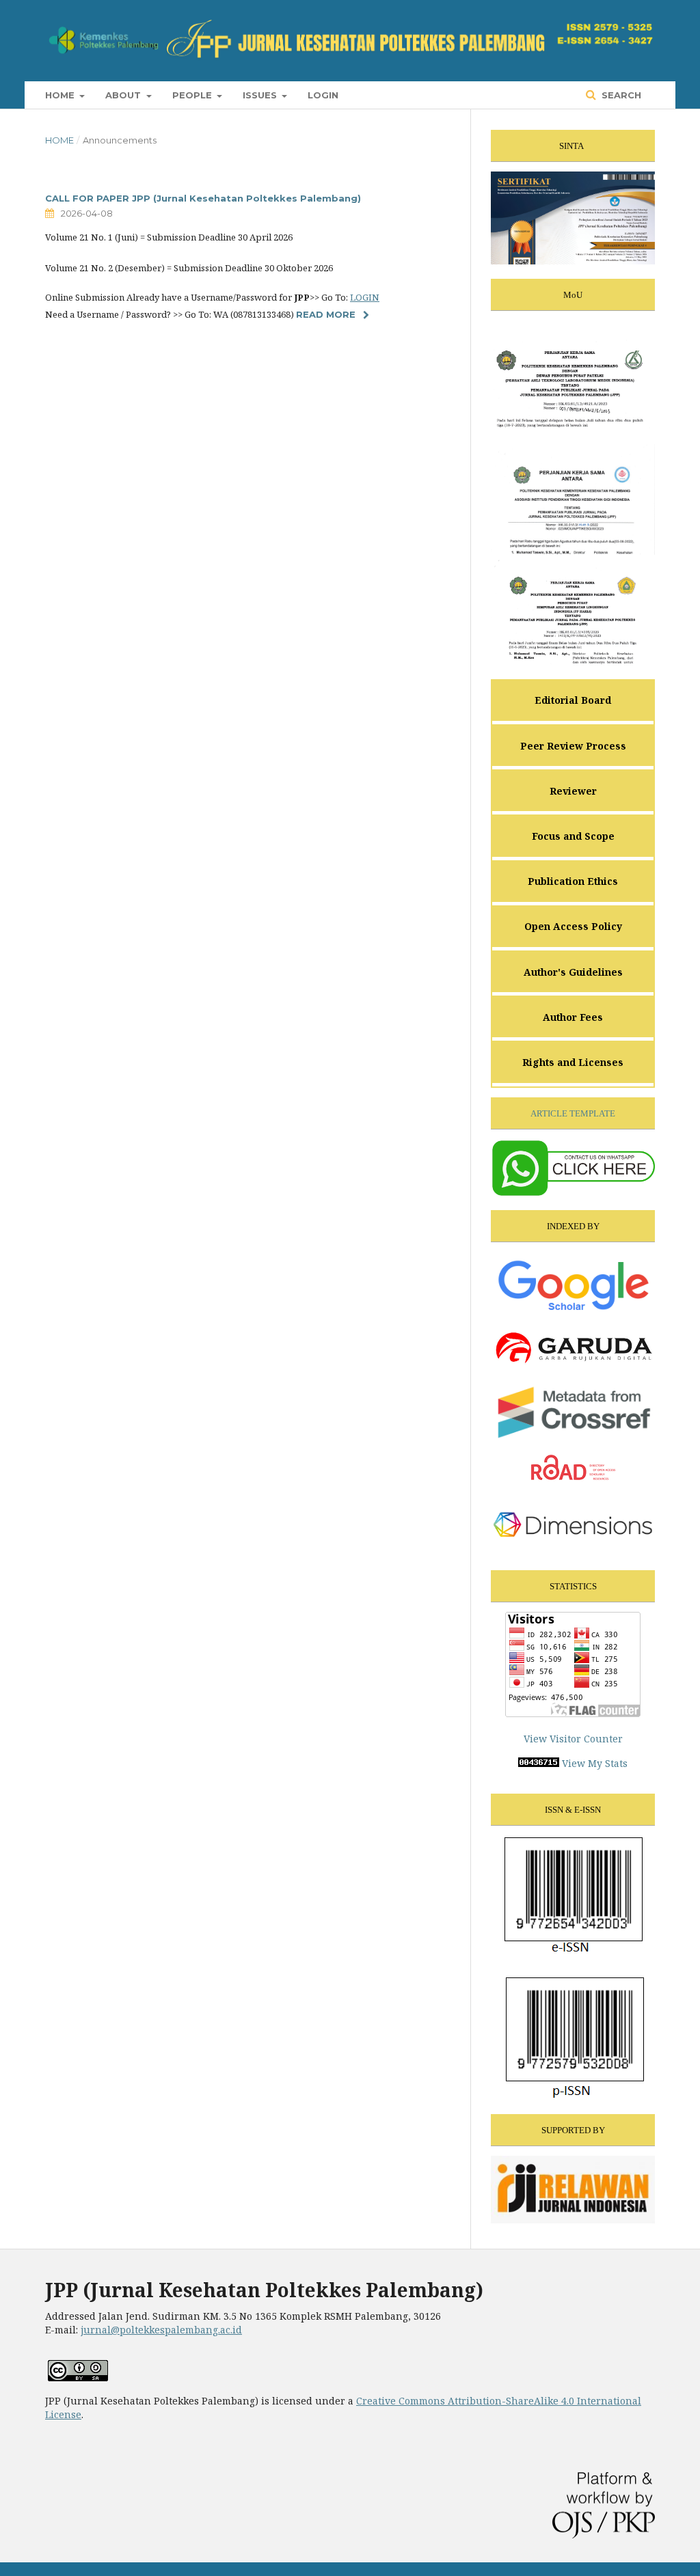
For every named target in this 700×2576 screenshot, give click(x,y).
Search (620, 95)
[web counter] (539, 1763)
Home (61, 95)
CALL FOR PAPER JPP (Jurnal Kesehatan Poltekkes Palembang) (203, 198)
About (124, 95)
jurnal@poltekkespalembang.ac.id (161, 2330)
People (193, 95)
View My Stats (595, 1763)
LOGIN (365, 297)
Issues (261, 95)
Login (323, 95)
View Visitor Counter (573, 1739)
